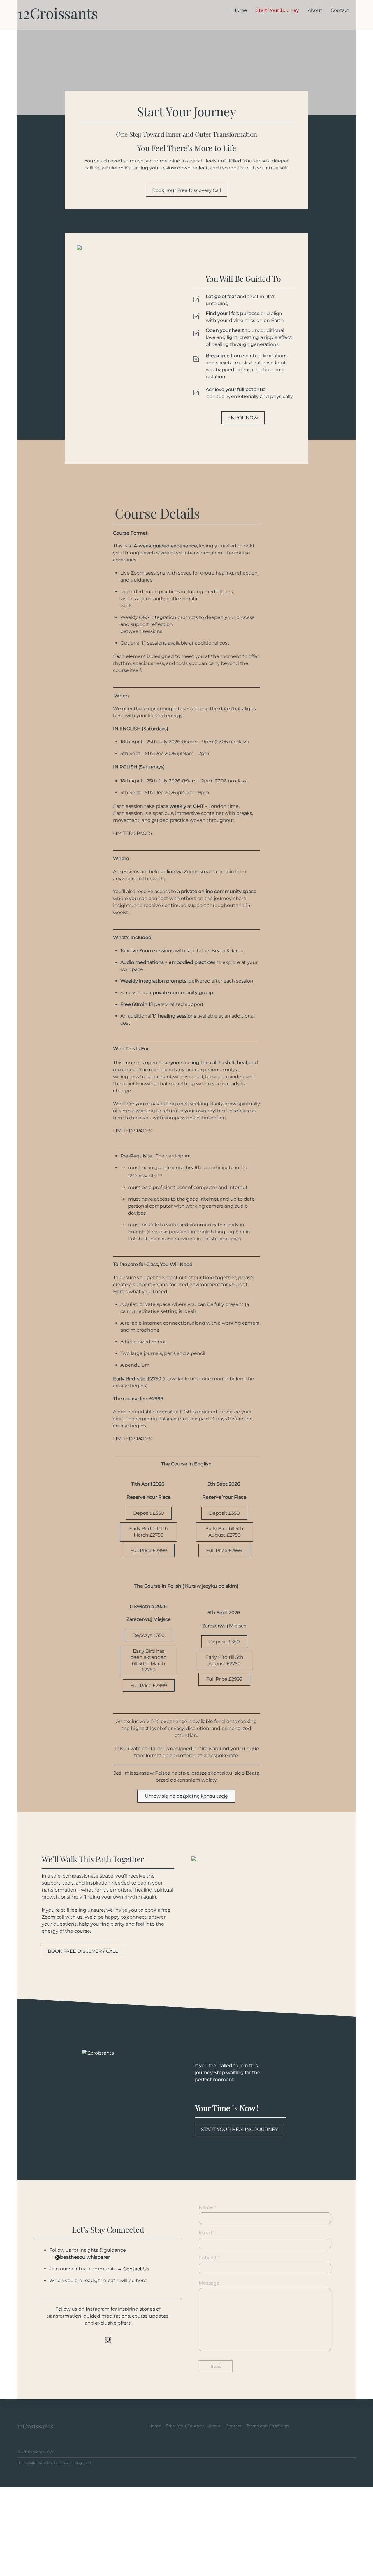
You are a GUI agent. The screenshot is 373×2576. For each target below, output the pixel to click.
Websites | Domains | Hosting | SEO (64, 2463)
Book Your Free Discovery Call (186, 190)
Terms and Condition (268, 2426)
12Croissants (33, 2452)
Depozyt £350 (148, 1635)
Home (240, 10)
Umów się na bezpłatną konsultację (186, 1796)
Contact (340, 10)
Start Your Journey (277, 10)
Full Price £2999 (149, 1550)
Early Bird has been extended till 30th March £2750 (148, 1661)
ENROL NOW (243, 418)
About (315, 10)
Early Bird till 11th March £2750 (148, 1532)
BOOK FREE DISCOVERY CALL (83, 1951)
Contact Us (136, 2269)
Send (217, 2366)
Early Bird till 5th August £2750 (224, 1532)
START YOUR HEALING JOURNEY (240, 2129)
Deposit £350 (149, 1513)
